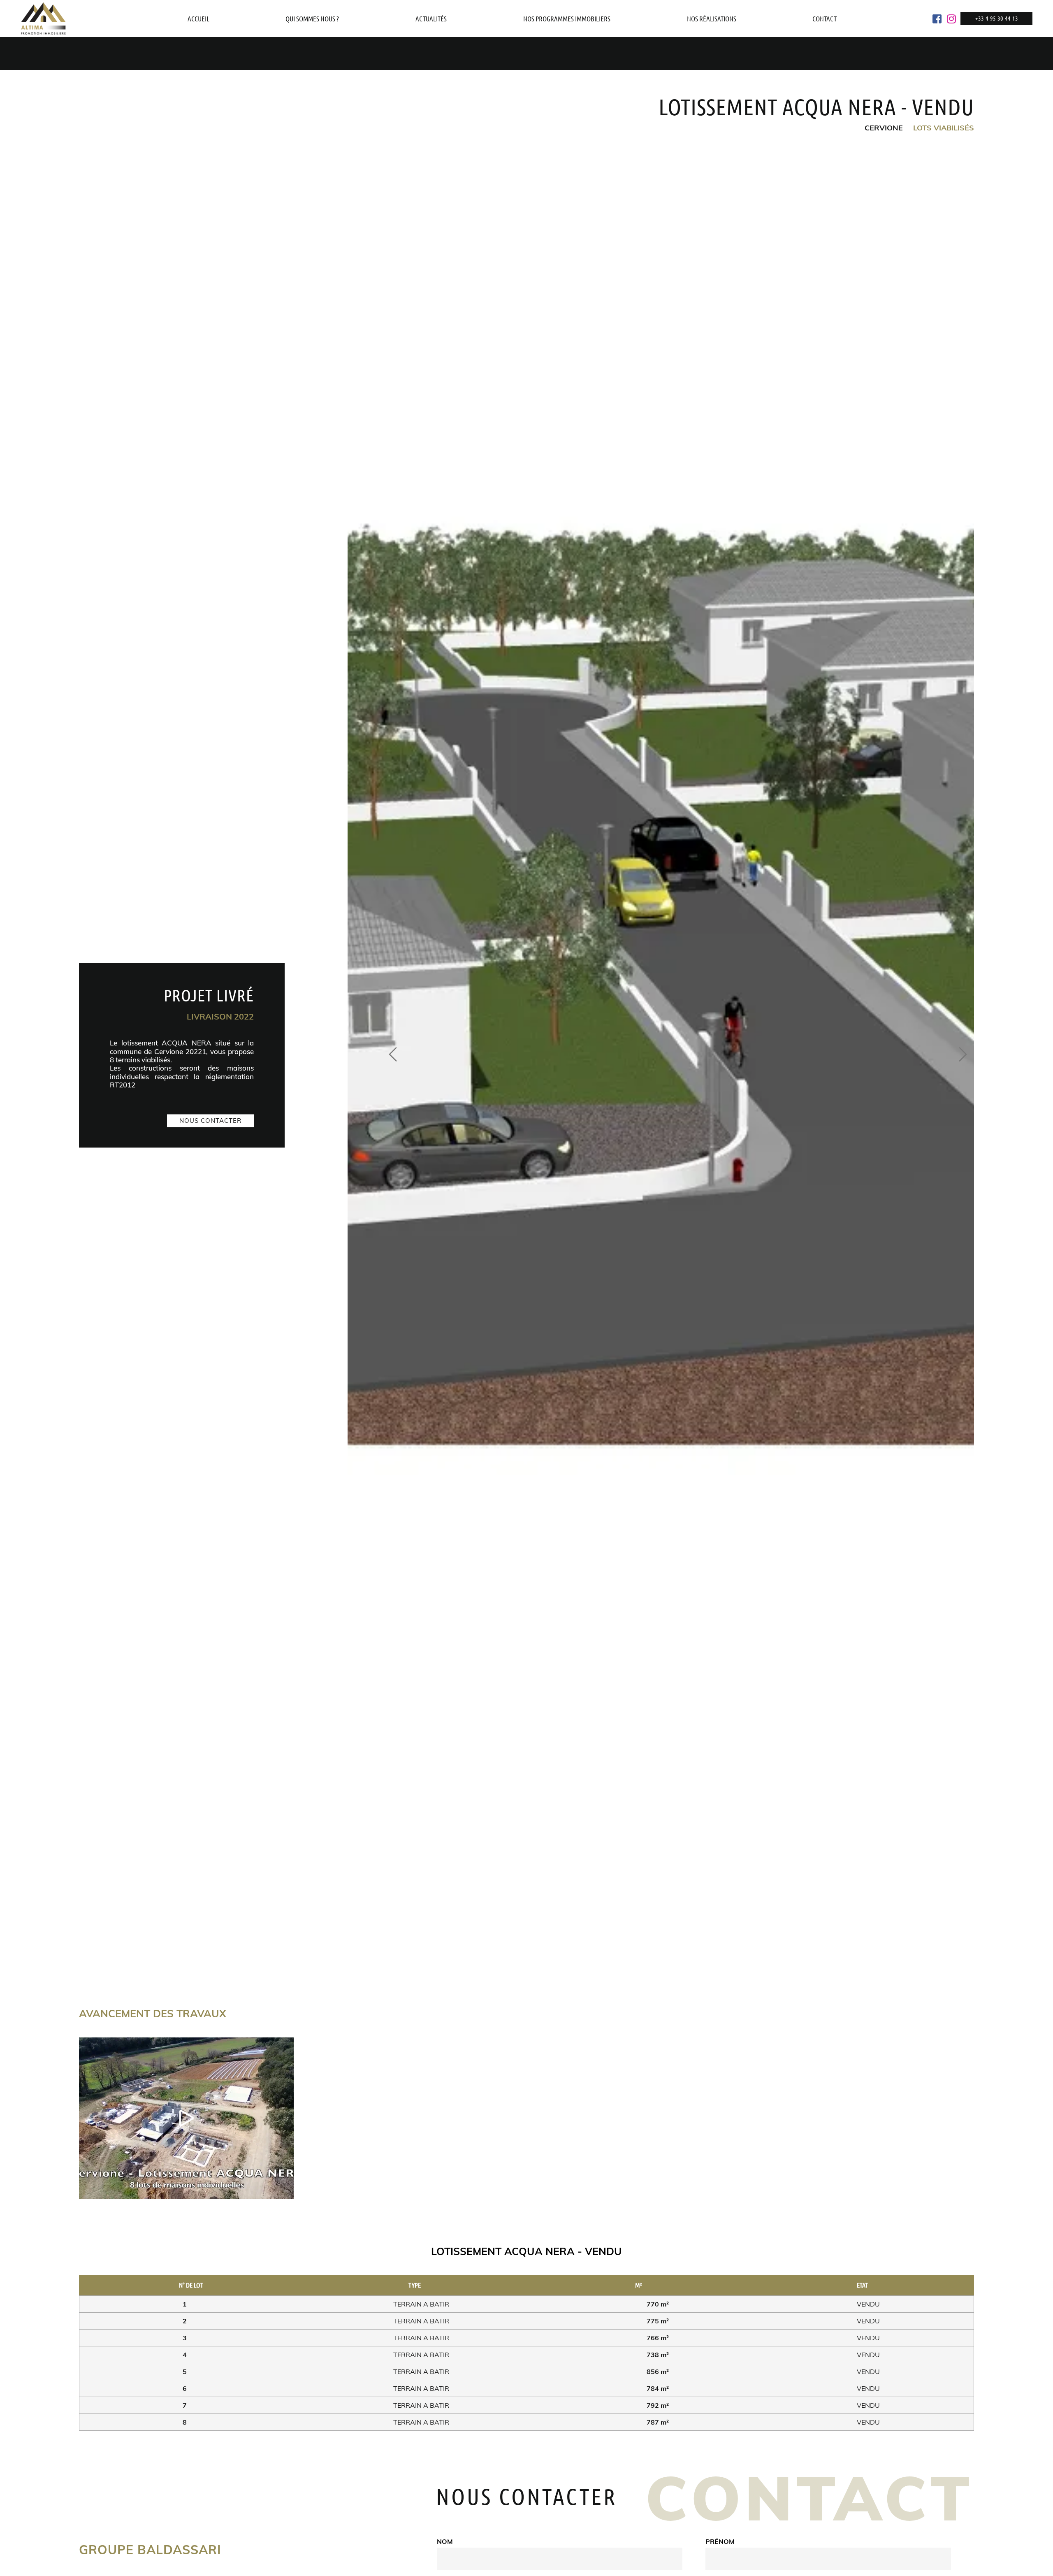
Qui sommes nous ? (312, 19)
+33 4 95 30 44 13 (997, 18)
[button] (394, 1055)
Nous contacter (210, 1121)
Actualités (431, 19)
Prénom (720, 2541)
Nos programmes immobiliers (567, 19)
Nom (445, 2541)
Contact (825, 19)
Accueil (198, 19)
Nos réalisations (712, 19)
